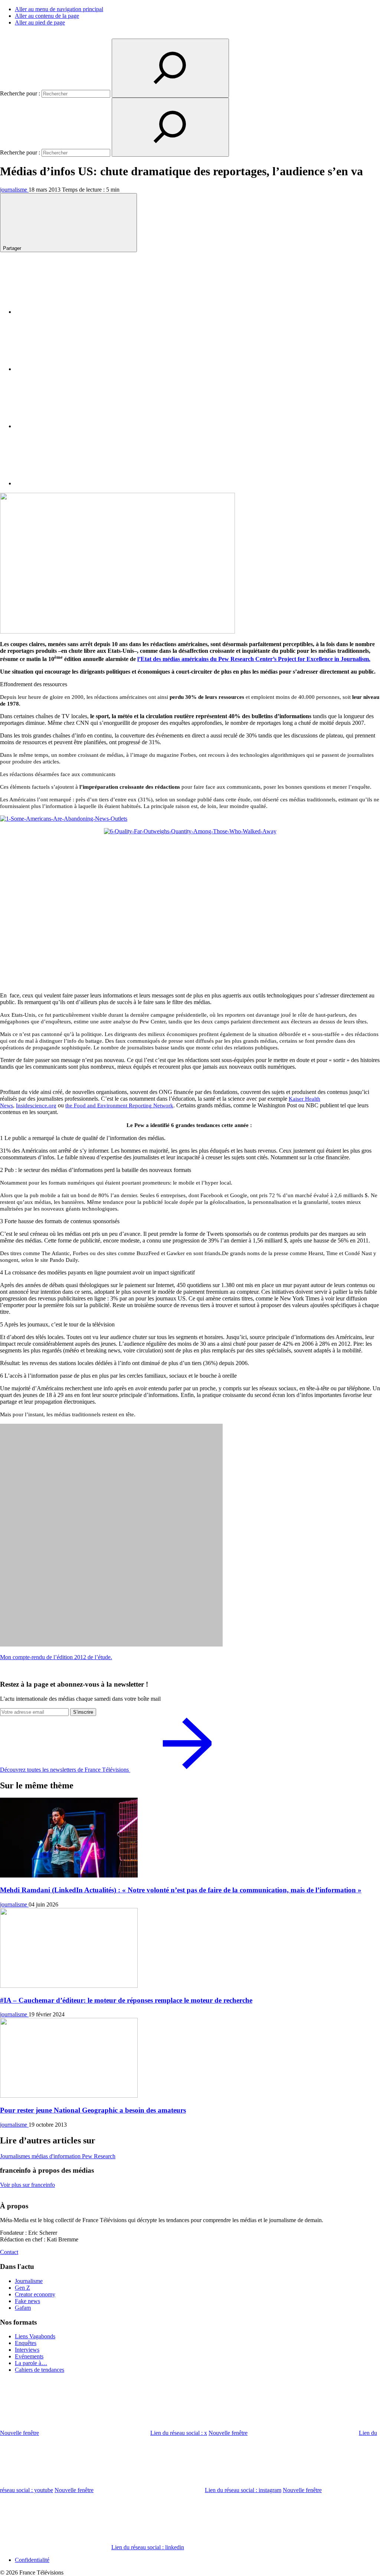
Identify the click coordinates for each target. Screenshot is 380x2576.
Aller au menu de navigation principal (59, 9)
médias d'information (57, 2156)
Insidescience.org (36, 1105)
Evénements (29, 2356)
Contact (9, 2252)
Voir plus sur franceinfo (27, 2185)
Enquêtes (26, 2343)
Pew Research (99, 2156)
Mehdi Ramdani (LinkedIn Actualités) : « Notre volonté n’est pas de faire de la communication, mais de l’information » (181, 1890)
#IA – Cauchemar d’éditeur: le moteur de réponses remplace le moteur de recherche (126, 2000)
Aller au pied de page (40, 22)
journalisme (14, 190)
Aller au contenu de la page (47, 16)
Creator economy (35, 2294)
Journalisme (29, 2281)
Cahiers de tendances (40, 2370)
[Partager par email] (71, 483)
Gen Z (22, 2288)
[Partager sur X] (71, 369)
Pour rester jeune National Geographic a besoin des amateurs (93, 2110)
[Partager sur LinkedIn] (71, 426)
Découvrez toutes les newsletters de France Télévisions (65, 1770)
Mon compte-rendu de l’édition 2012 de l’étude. (56, 1657)
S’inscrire (83, 1712)
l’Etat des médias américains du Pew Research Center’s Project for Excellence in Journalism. (254, 659)
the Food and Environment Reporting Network (119, 1105)
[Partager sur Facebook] (71, 312)
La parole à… (31, 2363)
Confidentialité (32, 2560)
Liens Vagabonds (35, 2336)
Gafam (23, 2308)
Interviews (27, 2350)
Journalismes (16, 2156)
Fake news (27, 2301)
